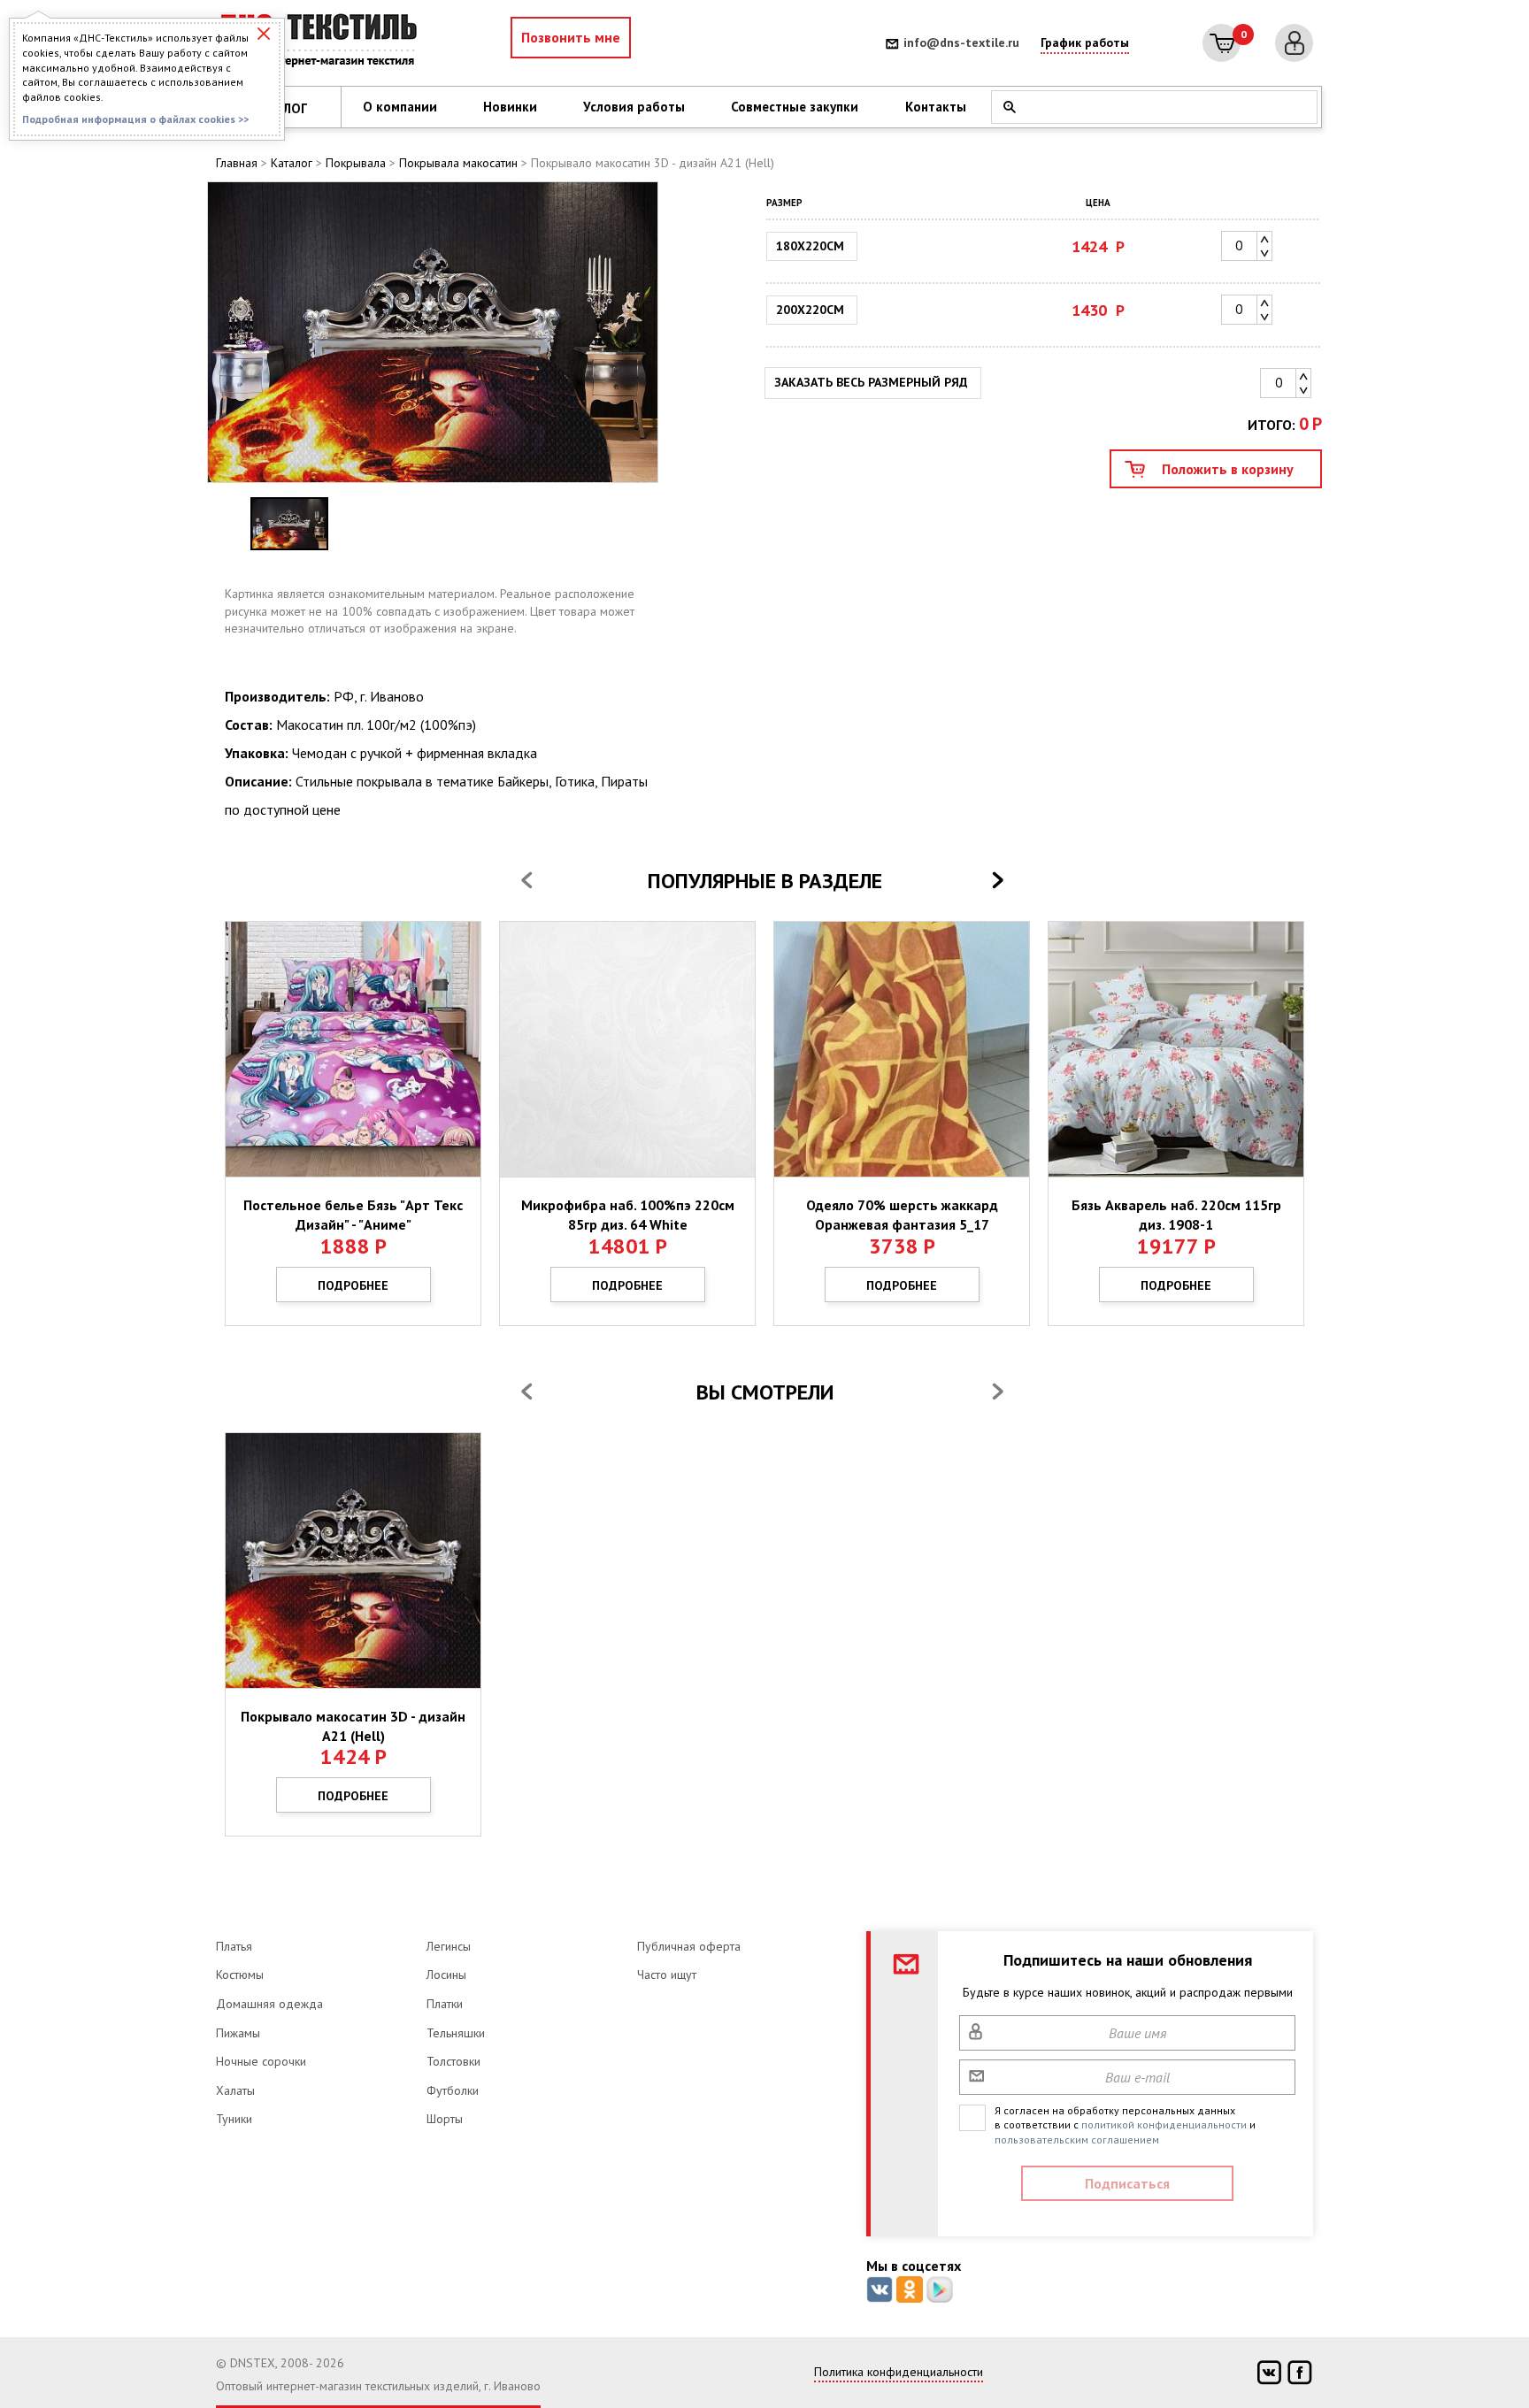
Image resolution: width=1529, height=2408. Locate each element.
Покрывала (356, 163)
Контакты (936, 107)
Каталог (292, 163)
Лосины (446, 1975)
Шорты (445, 2119)
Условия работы (634, 107)
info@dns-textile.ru (961, 42)
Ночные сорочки (261, 2061)
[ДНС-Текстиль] (322, 43)
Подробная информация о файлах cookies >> (135, 119)
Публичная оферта (689, 1946)
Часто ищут (667, 1975)
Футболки (453, 2090)
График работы (1085, 42)
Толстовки (453, 2061)
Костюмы (240, 1975)
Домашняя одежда (269, 2004)
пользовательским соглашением (1077, 2140)
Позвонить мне (571, 37)
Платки (445, 2004)
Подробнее (353, 1285)
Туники (234, 2119)
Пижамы (238, 2033)
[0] (1222, 43)
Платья (234, 1946)
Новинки (510, 107)
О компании (400, 107)
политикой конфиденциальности (1164, 2124)
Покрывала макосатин (458, 163)
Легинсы (449, 1946)
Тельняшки (456, 2033)
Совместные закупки (795, 107)
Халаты (235, 2090)
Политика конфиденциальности (899, 2372)
